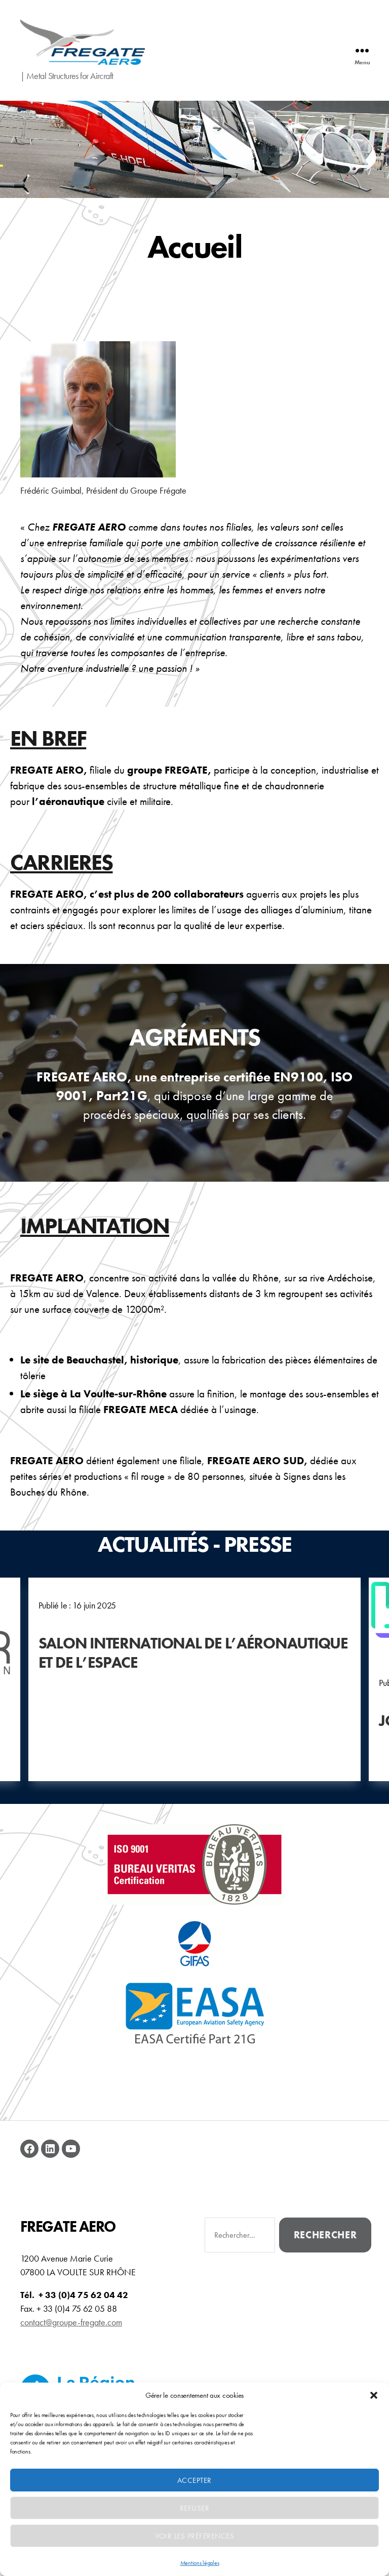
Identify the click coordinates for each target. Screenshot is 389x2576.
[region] (194, 149)
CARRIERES (62, 862)
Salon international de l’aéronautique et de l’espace (193, 1653)
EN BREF (48, 738)
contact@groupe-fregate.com (71, 2322)
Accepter (194, 2480)
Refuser (195, 2508)
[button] (374, 2395)
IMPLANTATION (95, 1226)
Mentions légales (200, 2563)
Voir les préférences (195, 2536)
